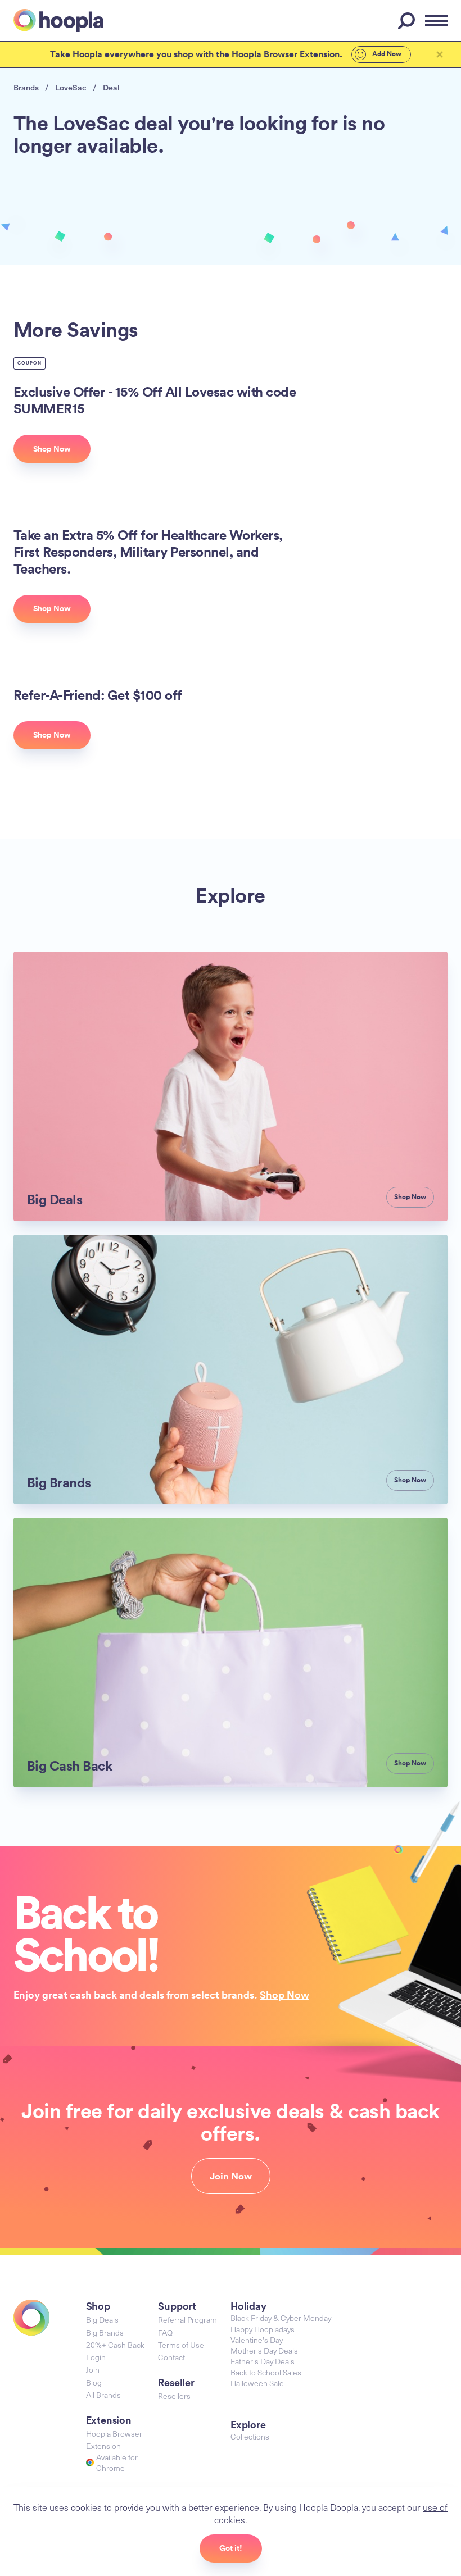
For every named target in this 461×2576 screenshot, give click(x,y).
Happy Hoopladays (263, 2329)
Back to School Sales (266, 2372)
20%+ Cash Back (115, 2345)
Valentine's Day (257, 2340)
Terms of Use (181, 2345)
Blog (94, 2382)
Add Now (386, 54)
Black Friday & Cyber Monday (281, 2318)
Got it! (231, 2548)
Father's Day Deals (263, 2361)
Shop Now (284, 1995)
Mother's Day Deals (264, 2350)
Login (96, 2357)
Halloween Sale (257, 2383)
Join (93, 2370)
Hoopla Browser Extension (114, 2440)
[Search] (408, 21)
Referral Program (187, 2320)
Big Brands (105, 2332)
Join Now (231, 2176)
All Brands (103, 2395)
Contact (171, 2357)
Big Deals (102, 2320)
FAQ (165, 2332)
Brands (26, 87)
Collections (250, 2436)
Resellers (174, 2396)
